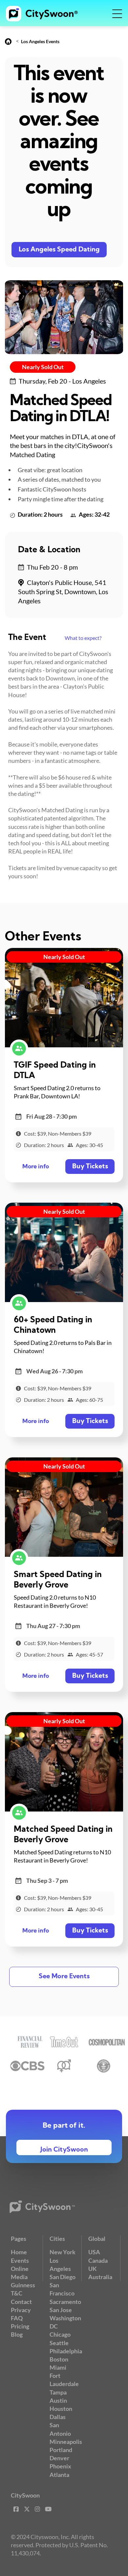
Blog (17, 2334)
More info (36, 1167)
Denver (59, 2458)
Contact (21, 2302)
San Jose (61, 2310)
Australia (100, 2277)
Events (20, 2260)
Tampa (58, 2392)
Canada (98, 2260)
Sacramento (65, 2302)
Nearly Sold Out (43, 367)
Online (20, 2269)
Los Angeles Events (40, 41)
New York (63, 2252)
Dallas (58, 2417)
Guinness (23, 2285)
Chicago (60, 2334)
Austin (58, 2400)
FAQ (17, 2318)
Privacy (21, 2310)
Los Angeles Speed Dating (59, 250)
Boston (59, 2359)
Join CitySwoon (64, 2150)
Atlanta (59, 2475)
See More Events (64, 1977)
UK (93, 2269)
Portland (61, 2450)
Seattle (59, 2343)
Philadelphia (66, 2351)
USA (94, 2252)
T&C (17, 2293)
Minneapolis (66, 2442)
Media (19, 2277)
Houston (61, 2409)
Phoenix (60, 2466)
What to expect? (83, 638)
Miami (58, 2367)
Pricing (20, 2326)
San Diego (63, 2277)
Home (19, 2252)
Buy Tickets (90, 1167)
